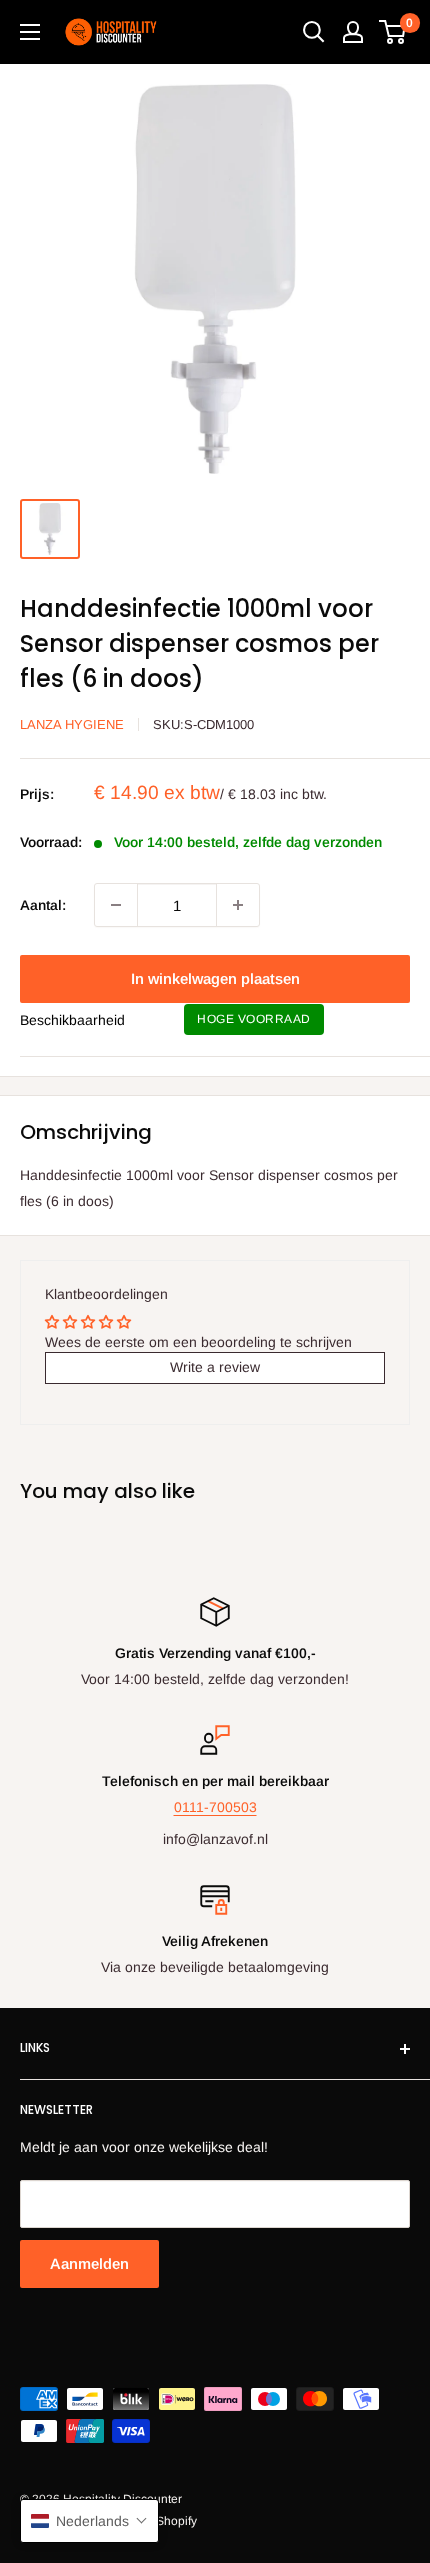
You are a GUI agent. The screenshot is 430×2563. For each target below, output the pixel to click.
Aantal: (43, 905)
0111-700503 (215, 1807)
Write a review (215, 1367)
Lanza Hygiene (72, 724)
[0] (393, 32)
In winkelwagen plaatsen (215, 978)
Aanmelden (89, 2263)
